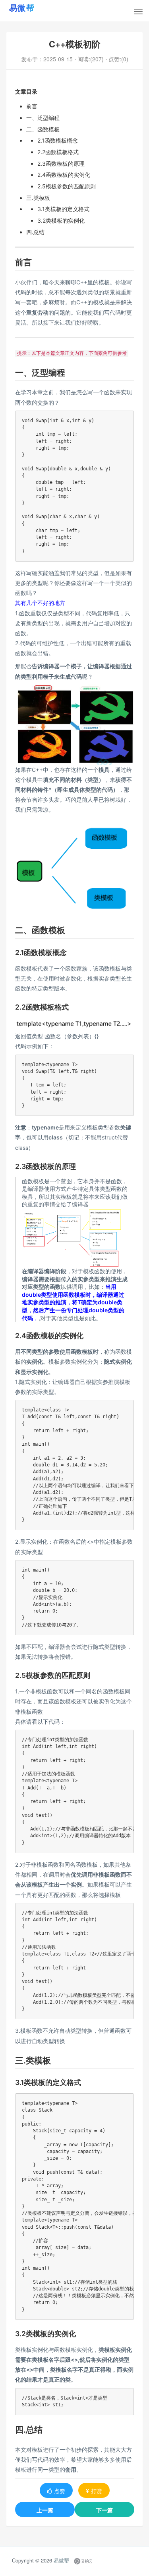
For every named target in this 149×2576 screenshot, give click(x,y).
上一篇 (45, 2510)
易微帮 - (63, 2561)
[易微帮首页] (32, 8)
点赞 (60, 2491)
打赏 (97, 2491)
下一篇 (104, 2510)
